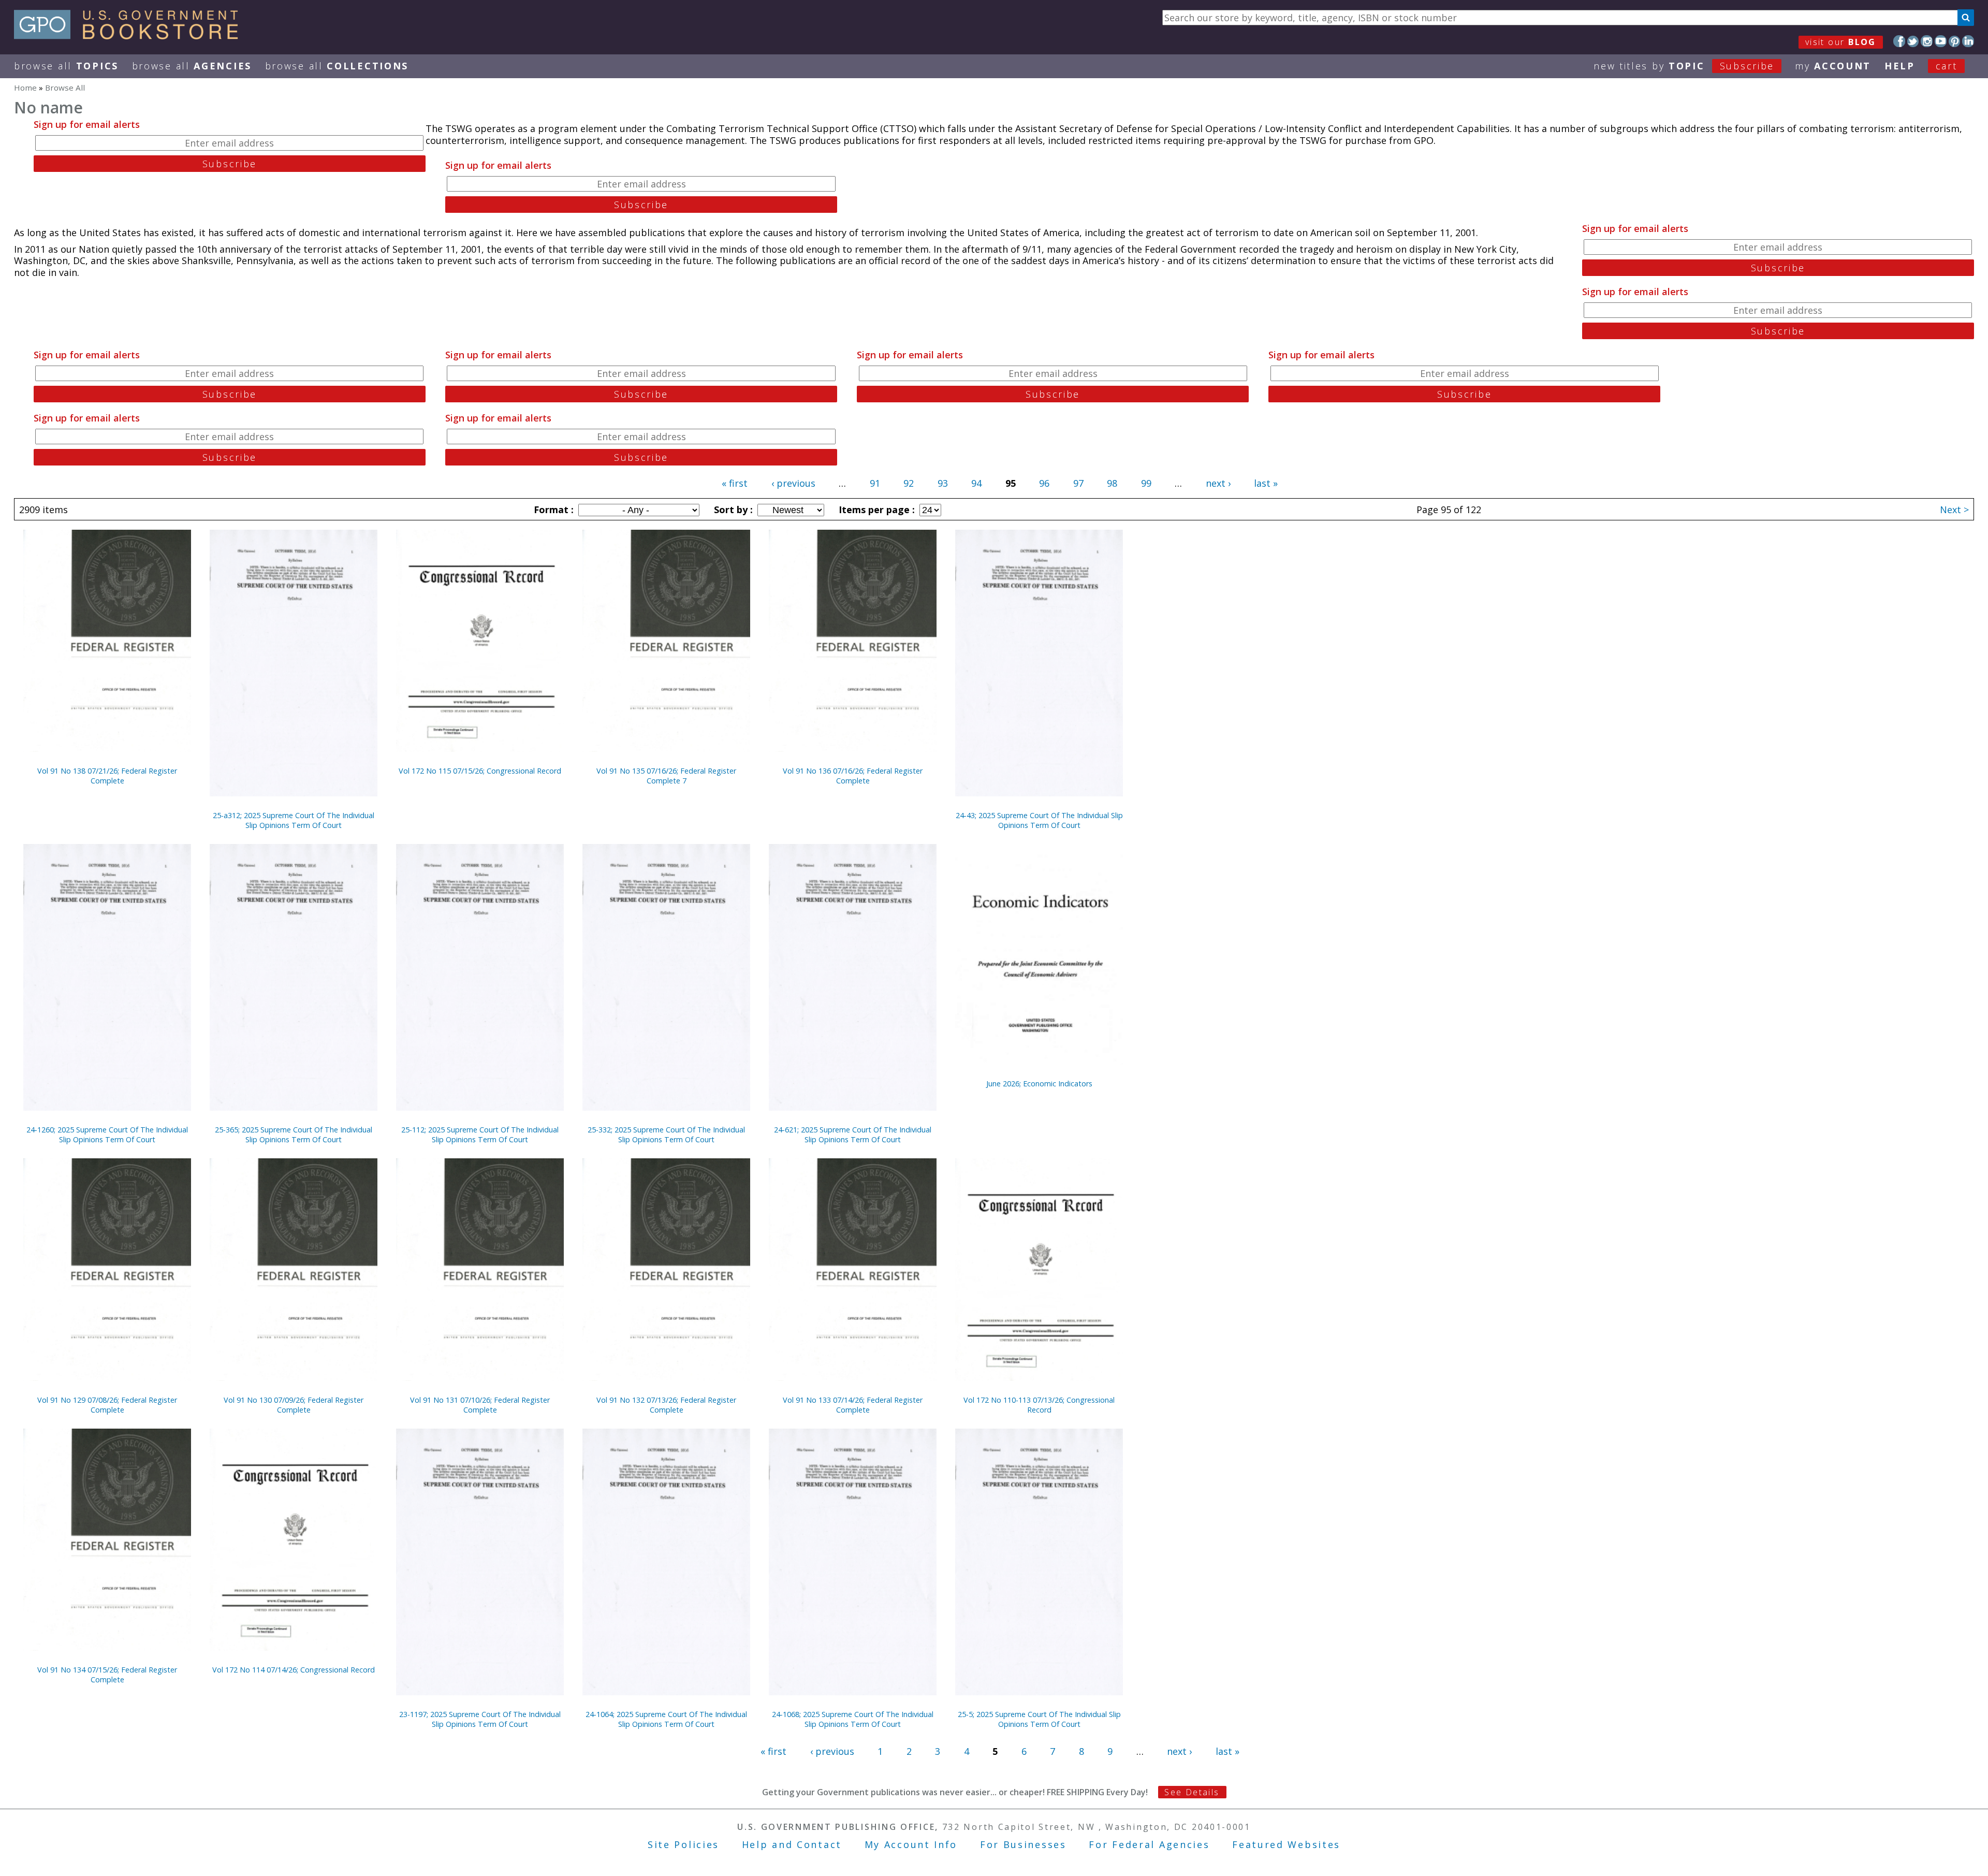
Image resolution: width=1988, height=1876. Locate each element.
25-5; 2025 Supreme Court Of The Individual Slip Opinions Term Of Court (1039, 1719)
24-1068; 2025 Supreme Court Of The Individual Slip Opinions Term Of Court (853, 1719)
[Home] (131, 36)
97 (1078, 483)
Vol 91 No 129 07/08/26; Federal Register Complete (107, 1405)
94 (976, 483)
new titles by (1684, 66)
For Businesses (1023, 1844)
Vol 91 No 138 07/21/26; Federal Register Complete (107, 776)
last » (1266, 483)
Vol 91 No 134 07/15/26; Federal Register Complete (107, 1675)
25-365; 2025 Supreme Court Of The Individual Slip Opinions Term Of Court (294, 1135)
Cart (1947, 66)
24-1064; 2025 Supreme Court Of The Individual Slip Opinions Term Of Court (666, 1719)
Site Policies (683, 1844)
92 (909, 483)
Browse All (66, 66)
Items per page (875, 510)
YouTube (1941, 41)
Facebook (1899, 41)
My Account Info (911, 1844)
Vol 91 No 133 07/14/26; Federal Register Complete (853, 1405)
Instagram (1927, 41)
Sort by (732, 510)
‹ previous (793, 483)
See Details (1192, 1792)
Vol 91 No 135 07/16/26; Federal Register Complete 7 (666, 776)
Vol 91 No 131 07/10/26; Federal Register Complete (480, 1405)
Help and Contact (792, 1844)
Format (552, 510)
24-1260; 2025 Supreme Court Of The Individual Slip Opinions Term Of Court (107, 1135)
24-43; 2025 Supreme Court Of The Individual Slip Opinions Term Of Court (1039, 820)
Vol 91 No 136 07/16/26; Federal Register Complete (853, 776)
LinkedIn (1968, 41)
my (1833, 66)
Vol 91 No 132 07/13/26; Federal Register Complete (666, 1405)
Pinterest (1955, 41)
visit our (1841, 42)
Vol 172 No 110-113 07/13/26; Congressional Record (1039, 1405)
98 (1112, 483)
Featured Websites (1286, 1844)
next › (1218, 483)
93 (943, 483)
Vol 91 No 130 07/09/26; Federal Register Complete (294, 1405)
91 (875, 483)
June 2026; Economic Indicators (1039, 1084)
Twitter (1913, 41)
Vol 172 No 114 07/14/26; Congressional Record (294, 1670)
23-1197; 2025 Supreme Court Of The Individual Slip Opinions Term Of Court (480, 1719)
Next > (1954, 510)
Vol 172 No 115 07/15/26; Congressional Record (480, 771)
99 (1146, 483)
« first (735, 483)
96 (1044, 483)
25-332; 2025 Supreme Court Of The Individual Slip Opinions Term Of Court (666, 1135)
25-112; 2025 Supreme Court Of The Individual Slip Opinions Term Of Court (480, 1135)
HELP (1900, 66)
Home (25, 88)
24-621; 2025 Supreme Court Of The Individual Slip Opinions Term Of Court (853, 1135)
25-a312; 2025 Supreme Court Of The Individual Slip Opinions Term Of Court (294, 820)
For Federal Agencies (1149, 1844)
